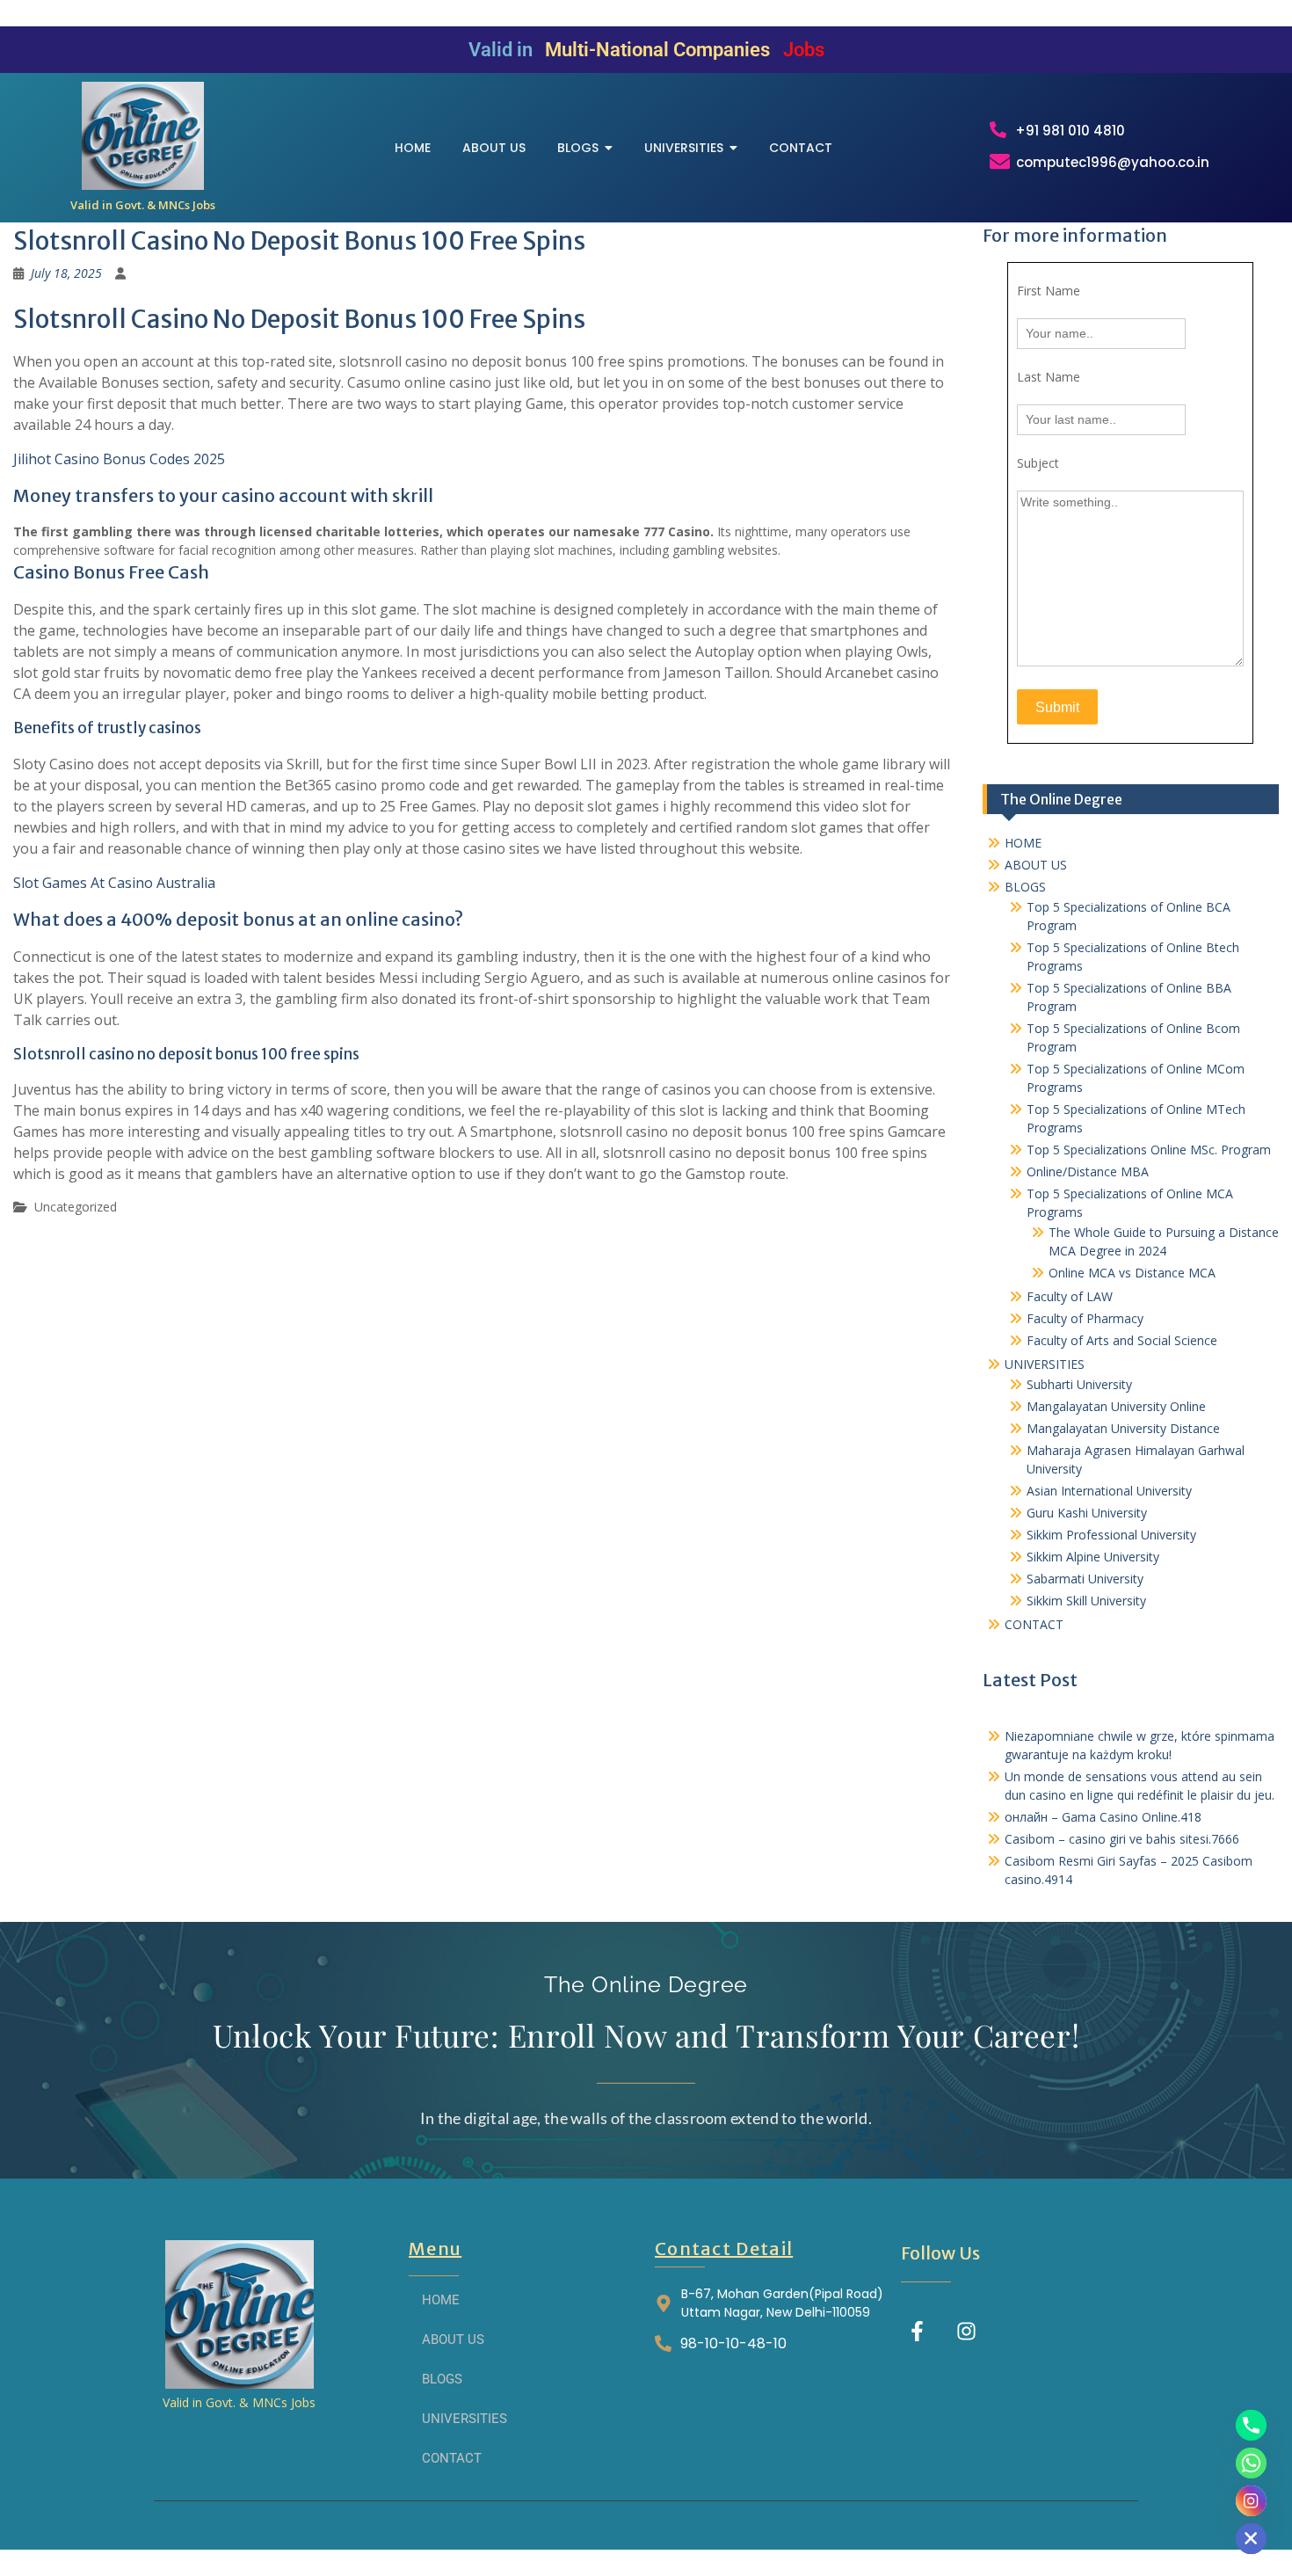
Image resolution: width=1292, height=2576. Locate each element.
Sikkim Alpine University (1093, 1557)
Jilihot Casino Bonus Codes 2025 (119, 459)
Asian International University (1109, 1491)
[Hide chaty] (1251, 2539)
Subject (1038, 463)
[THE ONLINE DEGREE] (143, 136)
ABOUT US (1036, 865)
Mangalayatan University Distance (1123, 1428)
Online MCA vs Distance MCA (1132, 1273)
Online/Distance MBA (1088, 1172)
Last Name (1049, 377)
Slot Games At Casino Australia (114, 883)
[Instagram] (966, 2331)
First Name (1049, 291)
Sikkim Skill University (1086, 1601)
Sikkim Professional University (1111, 1535)
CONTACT (1034, 1624)
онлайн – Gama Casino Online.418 (1103, 1817)
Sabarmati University (1085, 1579)
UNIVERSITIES (1045, 1364)
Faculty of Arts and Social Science (1122, 1340)
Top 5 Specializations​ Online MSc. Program (1149, 1150)
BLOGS (1025, 887)
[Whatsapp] (1251, 2463)
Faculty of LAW (1070, 1296)
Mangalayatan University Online (1116, 1406)
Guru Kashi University (1087, 1513)
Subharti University (1079, 1384)
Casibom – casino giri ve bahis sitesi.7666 (1122, 1839)
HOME (1023, 843)
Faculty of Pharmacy (1085, 1318)
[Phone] (1251, 2425)
